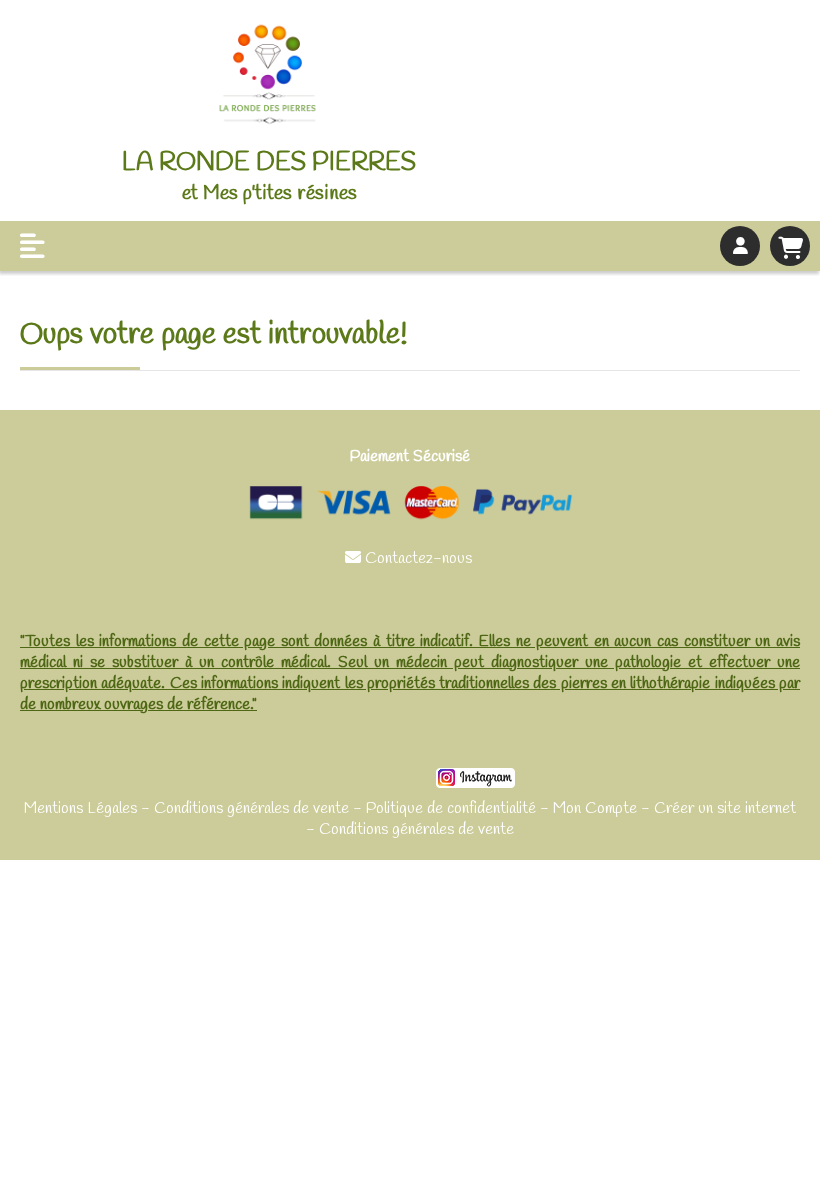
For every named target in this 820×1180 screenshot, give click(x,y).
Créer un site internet (725, 808)
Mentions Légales (80, 808)
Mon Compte (595, 808)
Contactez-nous (410, 558)
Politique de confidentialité (451, 808)
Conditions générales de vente (251, 808)
